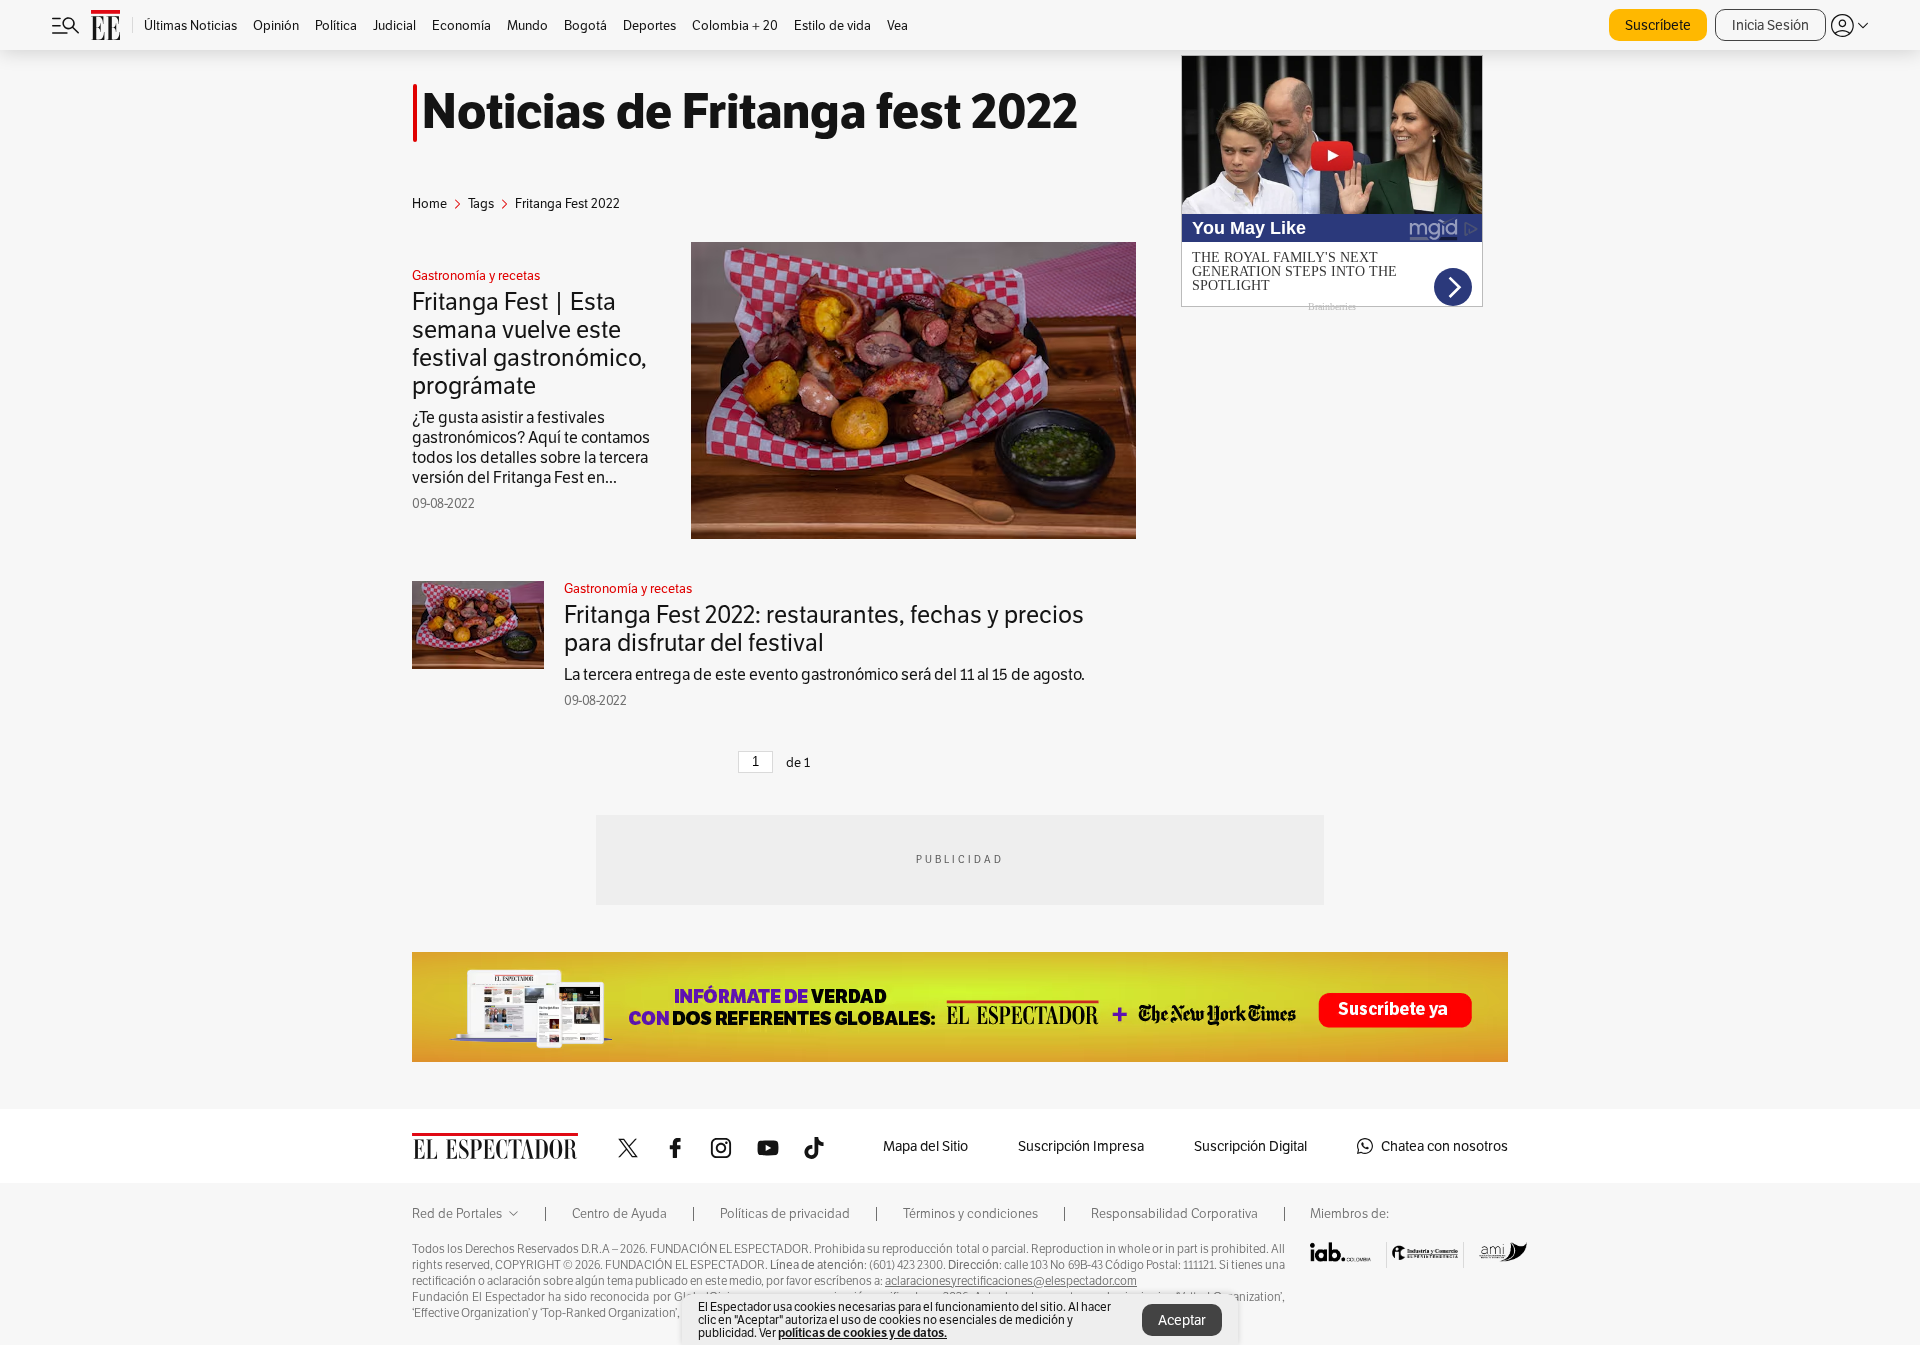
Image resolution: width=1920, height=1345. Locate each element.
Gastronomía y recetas (476, 276)
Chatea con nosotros (1444, 1146)
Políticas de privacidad (785, 1214)
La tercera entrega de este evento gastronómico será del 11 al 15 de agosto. (824, 674)
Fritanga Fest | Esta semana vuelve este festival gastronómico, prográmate (529, 343)
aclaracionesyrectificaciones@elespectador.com (1011, 1281)
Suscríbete (1658, 25)
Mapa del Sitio (925, 1146)
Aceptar (1182, 1320)
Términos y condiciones (970, 1214)
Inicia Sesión (1770, 25)
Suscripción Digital (1250, 1146)
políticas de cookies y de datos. (862, 1332)
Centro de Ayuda (619, 1214)
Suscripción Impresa (1081, 1146)
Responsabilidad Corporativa (1174, 1214)
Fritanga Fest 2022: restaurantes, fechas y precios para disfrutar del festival (824, 628)
